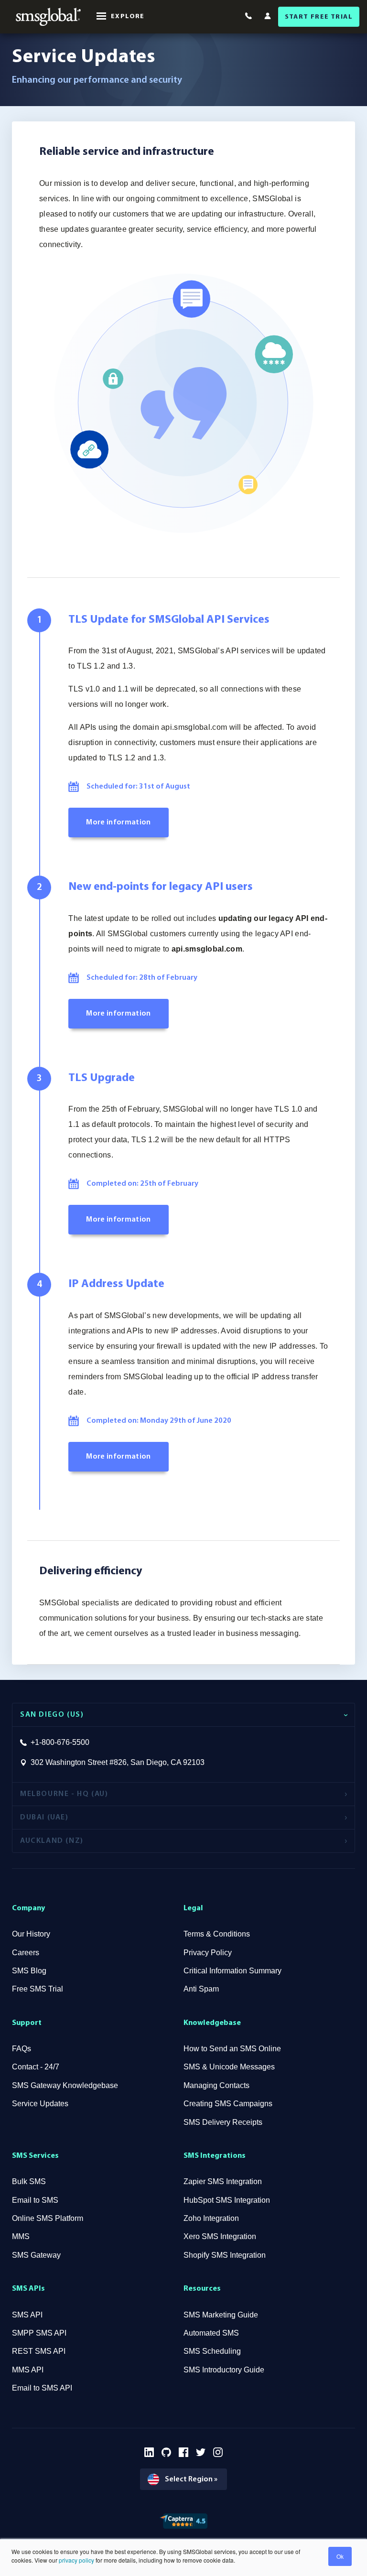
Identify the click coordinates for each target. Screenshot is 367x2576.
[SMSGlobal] (48, 17)
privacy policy (76, 2560)
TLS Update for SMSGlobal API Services (169, 620)
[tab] (183, 1715)
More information (118, 823)
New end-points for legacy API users (161, 887)
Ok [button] (340, 2556)
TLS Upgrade (102, 1078)
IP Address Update (116, 1284)
